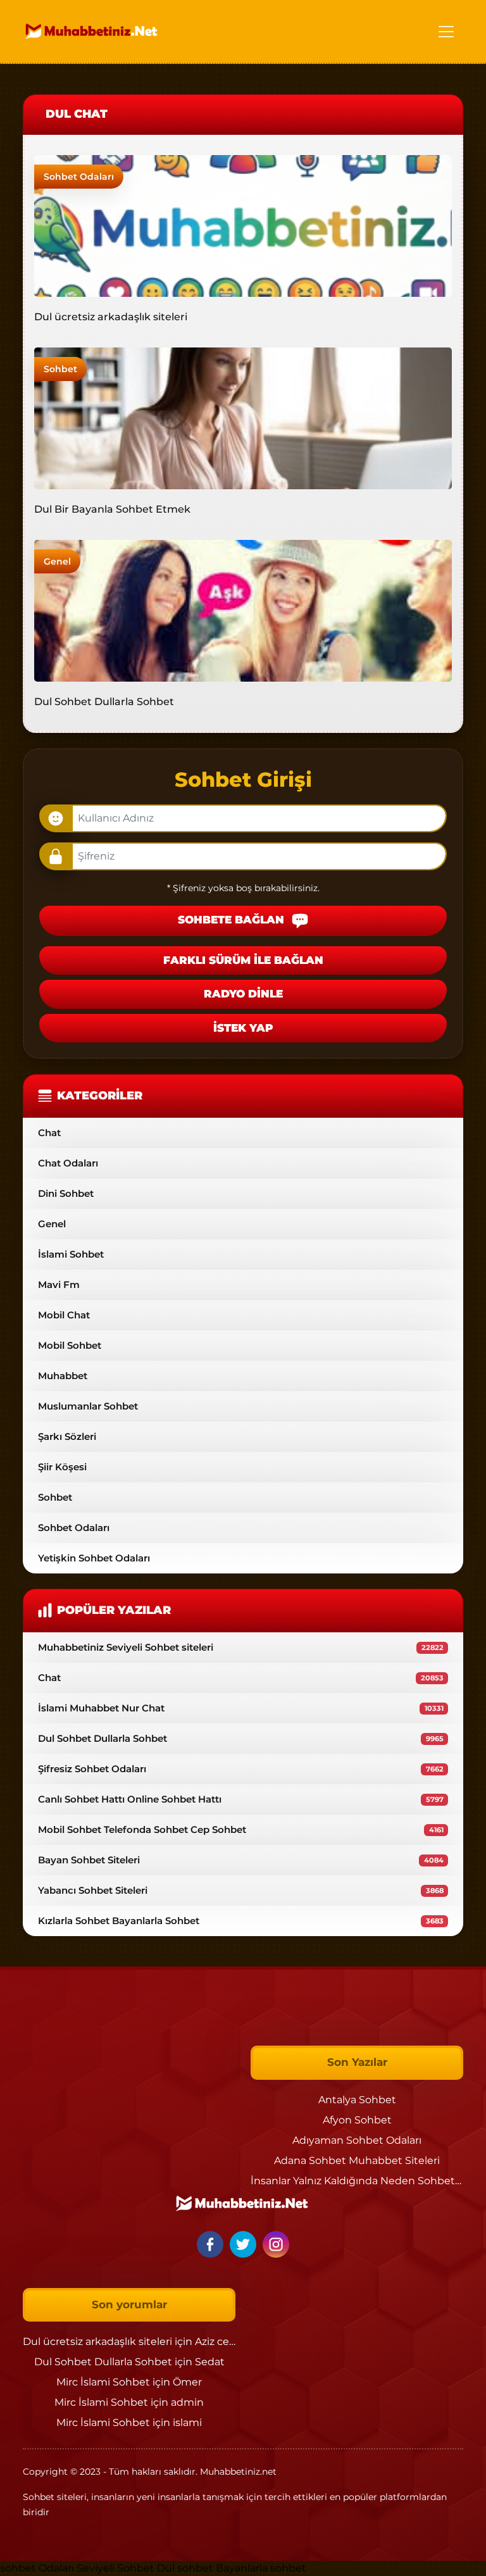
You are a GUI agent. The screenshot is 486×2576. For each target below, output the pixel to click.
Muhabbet (63, 1376)
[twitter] (245, 2243)
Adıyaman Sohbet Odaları (357, 2140)
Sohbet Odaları (79, 177)
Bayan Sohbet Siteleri (241, 1860)
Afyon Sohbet (357, 2120)
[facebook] (212, 2243)
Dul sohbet (185, 2568)
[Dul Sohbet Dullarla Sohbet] (243, 610)
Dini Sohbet (66, 1193)
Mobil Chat (64, 1315)
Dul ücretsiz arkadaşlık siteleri (111, 317)
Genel (57, 561)
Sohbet (60, 369)
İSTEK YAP (243, 1028)
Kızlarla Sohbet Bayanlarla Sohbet (241, 1921)
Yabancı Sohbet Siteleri (241, 1890)
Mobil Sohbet (70, 1345)
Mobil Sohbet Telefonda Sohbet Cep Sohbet (241, 1829)
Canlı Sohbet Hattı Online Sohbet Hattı (241, 1799)
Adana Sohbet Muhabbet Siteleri (357, 2160)
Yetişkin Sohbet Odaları (94, 1558)
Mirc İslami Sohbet (103, 2382)
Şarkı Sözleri (67, 1436)
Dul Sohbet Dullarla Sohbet (104, 702)
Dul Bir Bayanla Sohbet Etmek (112, 509)
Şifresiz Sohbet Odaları (241, 1769)
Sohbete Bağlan (233, 920)
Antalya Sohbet (357, 2100)
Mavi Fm (59, 1285)
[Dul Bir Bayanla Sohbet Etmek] (243, 417)
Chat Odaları (68, 1163)
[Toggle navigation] (446, 32)
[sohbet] (92, 31)
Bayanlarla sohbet (261, 2568)
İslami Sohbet (71, 1254)
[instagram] (276, 2243)
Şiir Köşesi (62, 1467)
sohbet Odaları (37, 2568)
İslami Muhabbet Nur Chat (241, 1708)
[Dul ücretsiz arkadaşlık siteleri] (243, 225)
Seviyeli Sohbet (117, 2568)
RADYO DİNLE (243, 994)
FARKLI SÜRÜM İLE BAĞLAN (243, 960)
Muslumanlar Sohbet (88, 1406)
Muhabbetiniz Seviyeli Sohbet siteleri (241, 1647)
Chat (49, 1133)
